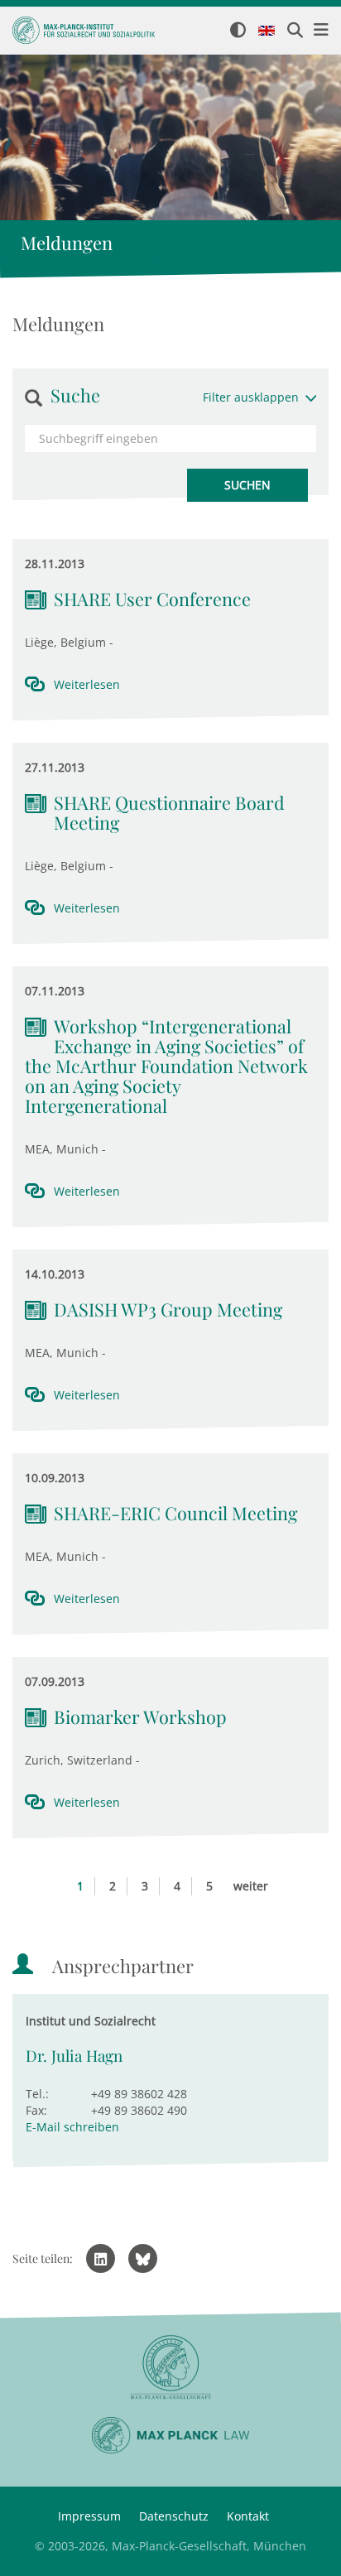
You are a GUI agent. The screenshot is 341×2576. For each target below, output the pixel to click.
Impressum (89, 2516)
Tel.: (37, 2094)
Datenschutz (174, 2516)
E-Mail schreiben (72, 2127)
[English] (267, 31)
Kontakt (248, 2516)
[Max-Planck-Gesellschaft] (170, 2368)
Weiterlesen (87, 684)
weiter (251, 1886)
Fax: (36, 2110)
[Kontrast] (238, 31)
